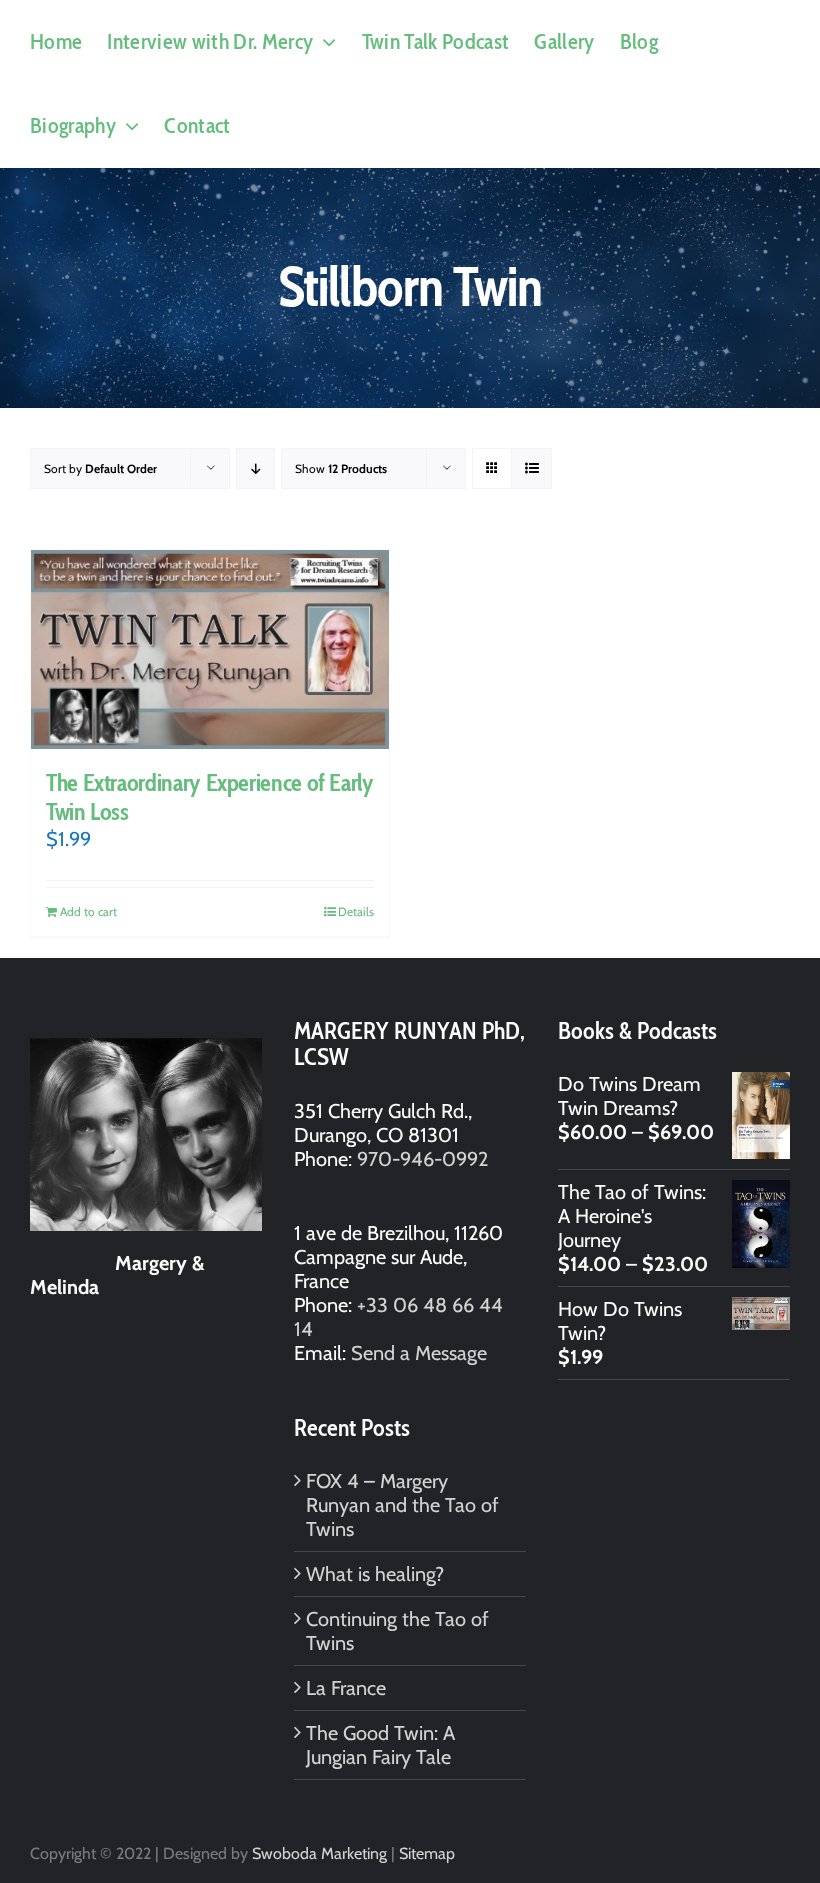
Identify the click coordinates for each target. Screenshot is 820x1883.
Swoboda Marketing (319, 1853)
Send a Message (419, 1353)
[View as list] (531, 468)
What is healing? (375, 1574)
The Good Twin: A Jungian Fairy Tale (380, 1745)
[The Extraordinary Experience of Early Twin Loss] (210, 649)
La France (346, 1688)
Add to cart (88, 911)
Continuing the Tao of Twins (397, 1631)
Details (356, 911)
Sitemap (427, 1853)
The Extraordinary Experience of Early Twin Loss (210, 797)
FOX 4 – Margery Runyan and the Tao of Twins (402, 1505)
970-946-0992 (422, 1159)
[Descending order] (255, 468)
